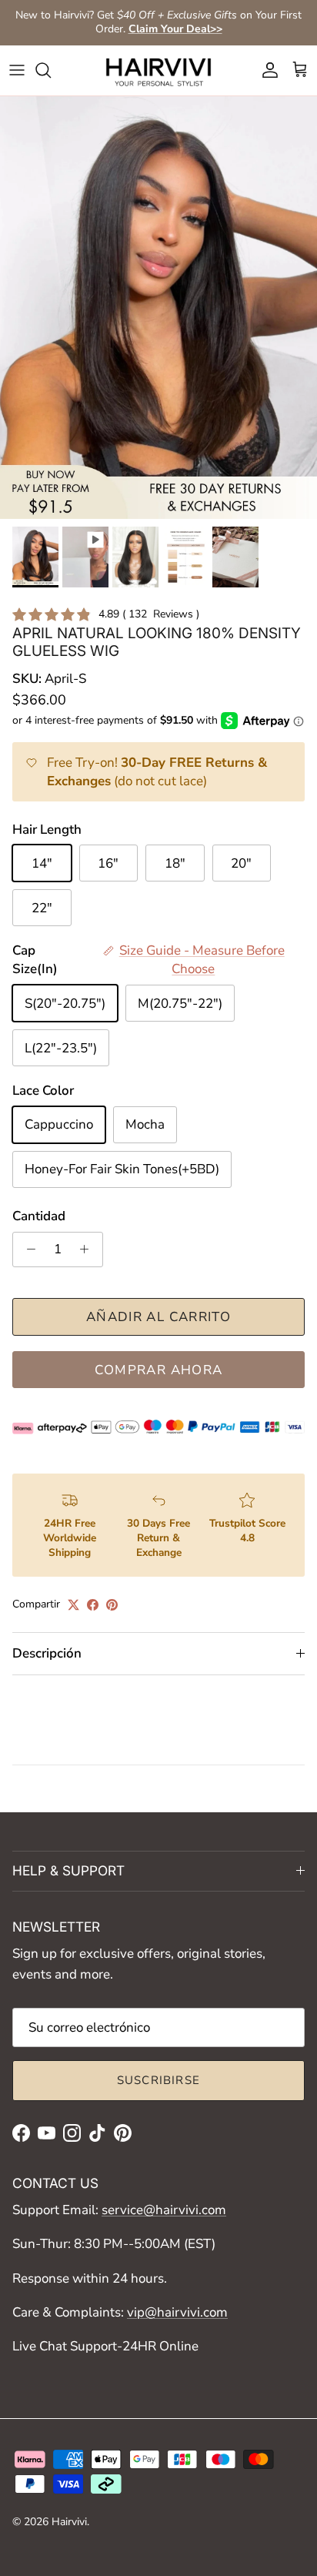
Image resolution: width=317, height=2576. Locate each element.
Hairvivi (69, 2522)
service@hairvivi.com (164, 2210)
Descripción (47, 1653)
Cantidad (39, 1216)
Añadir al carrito (158, 1317)
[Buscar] (51, 70)
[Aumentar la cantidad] (88, 1250)
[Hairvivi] (158, 70)
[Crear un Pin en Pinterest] (112, 1605)
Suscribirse (158, 2080)
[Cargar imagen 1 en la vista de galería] (158, 308)
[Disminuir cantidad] (27, 1250)
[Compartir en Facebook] (93, 1605)
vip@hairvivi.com (177, 2312)
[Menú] (17, 70)
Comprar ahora (159, 1370)
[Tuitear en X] (73, 1605)
